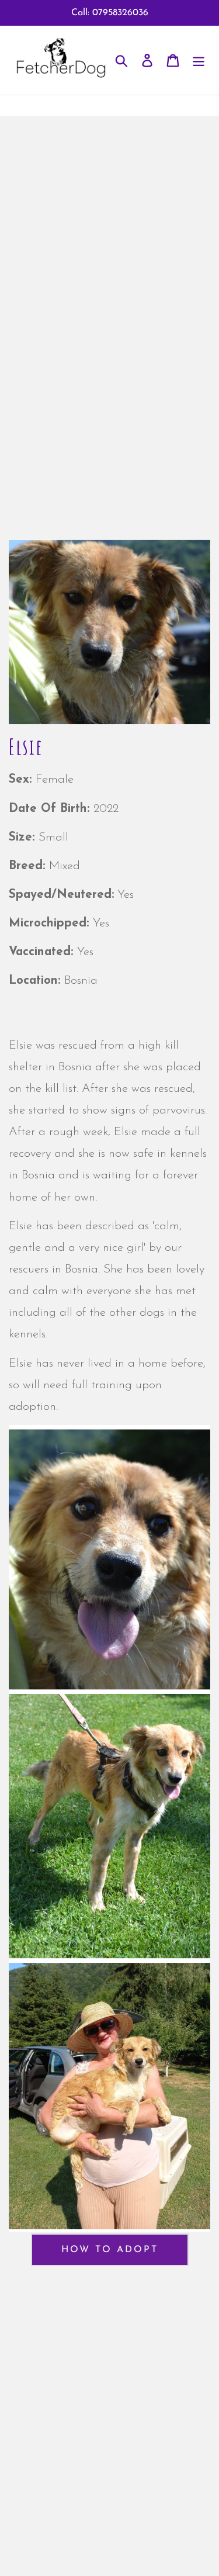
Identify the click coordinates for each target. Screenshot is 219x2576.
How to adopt (110, 2250)
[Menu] (199, 60)
